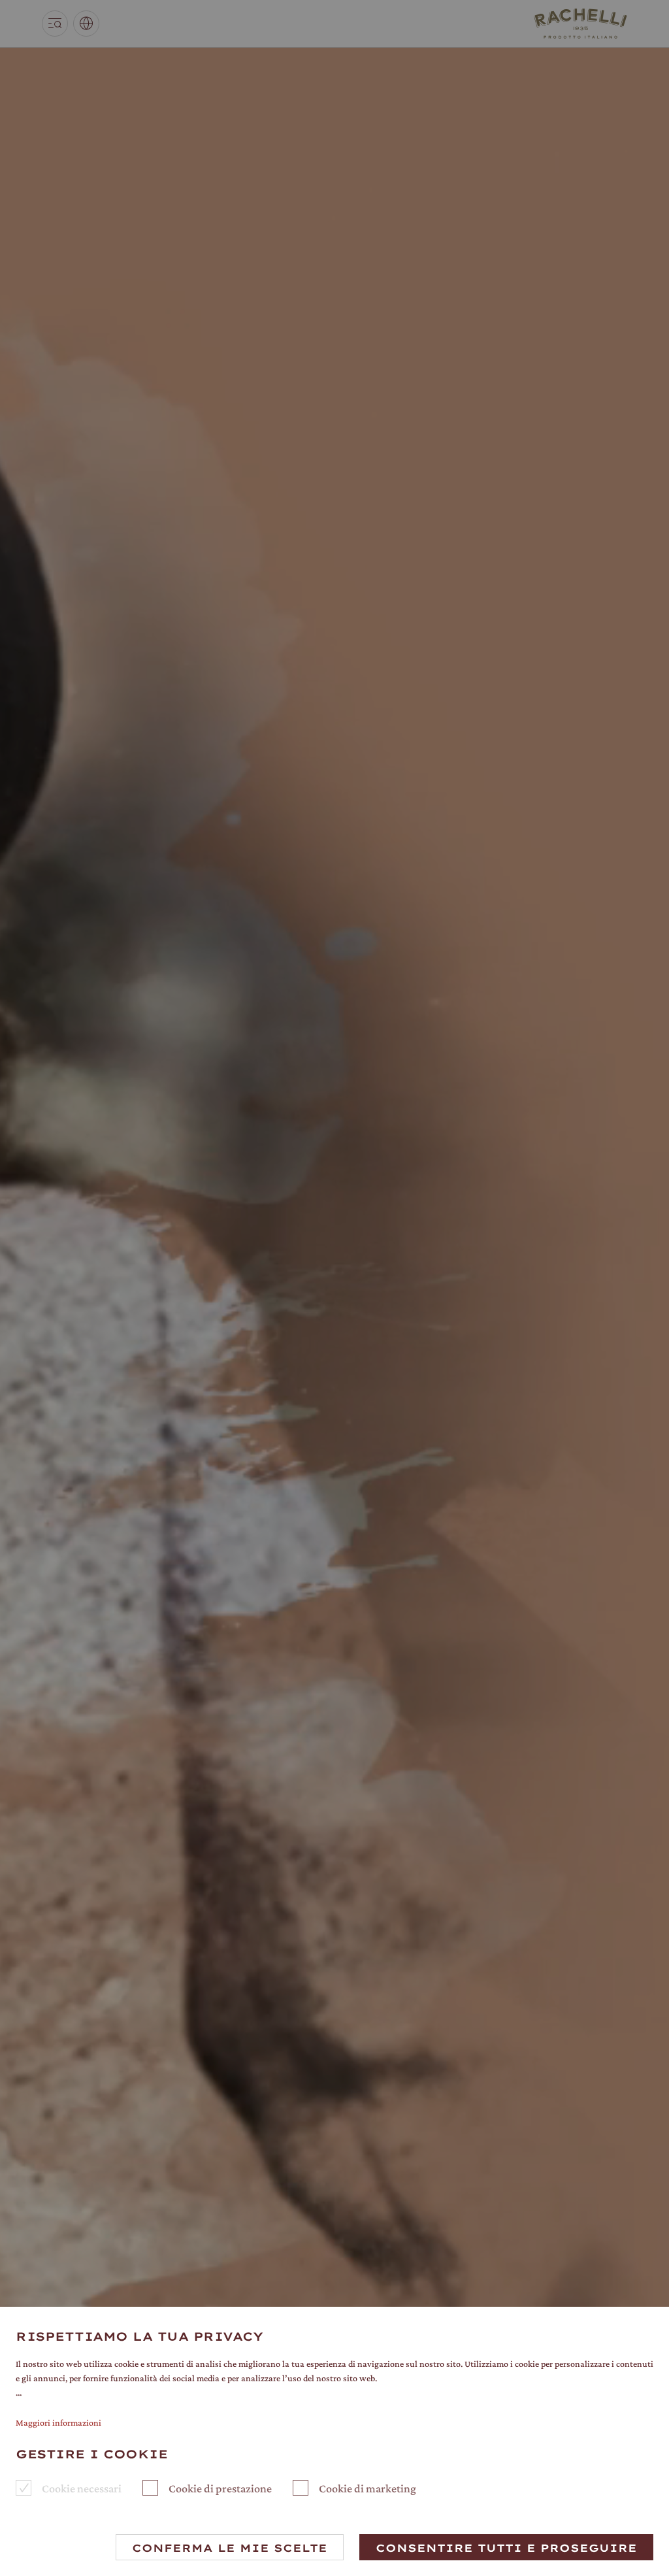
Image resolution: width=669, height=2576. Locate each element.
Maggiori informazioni (58, 2422)
